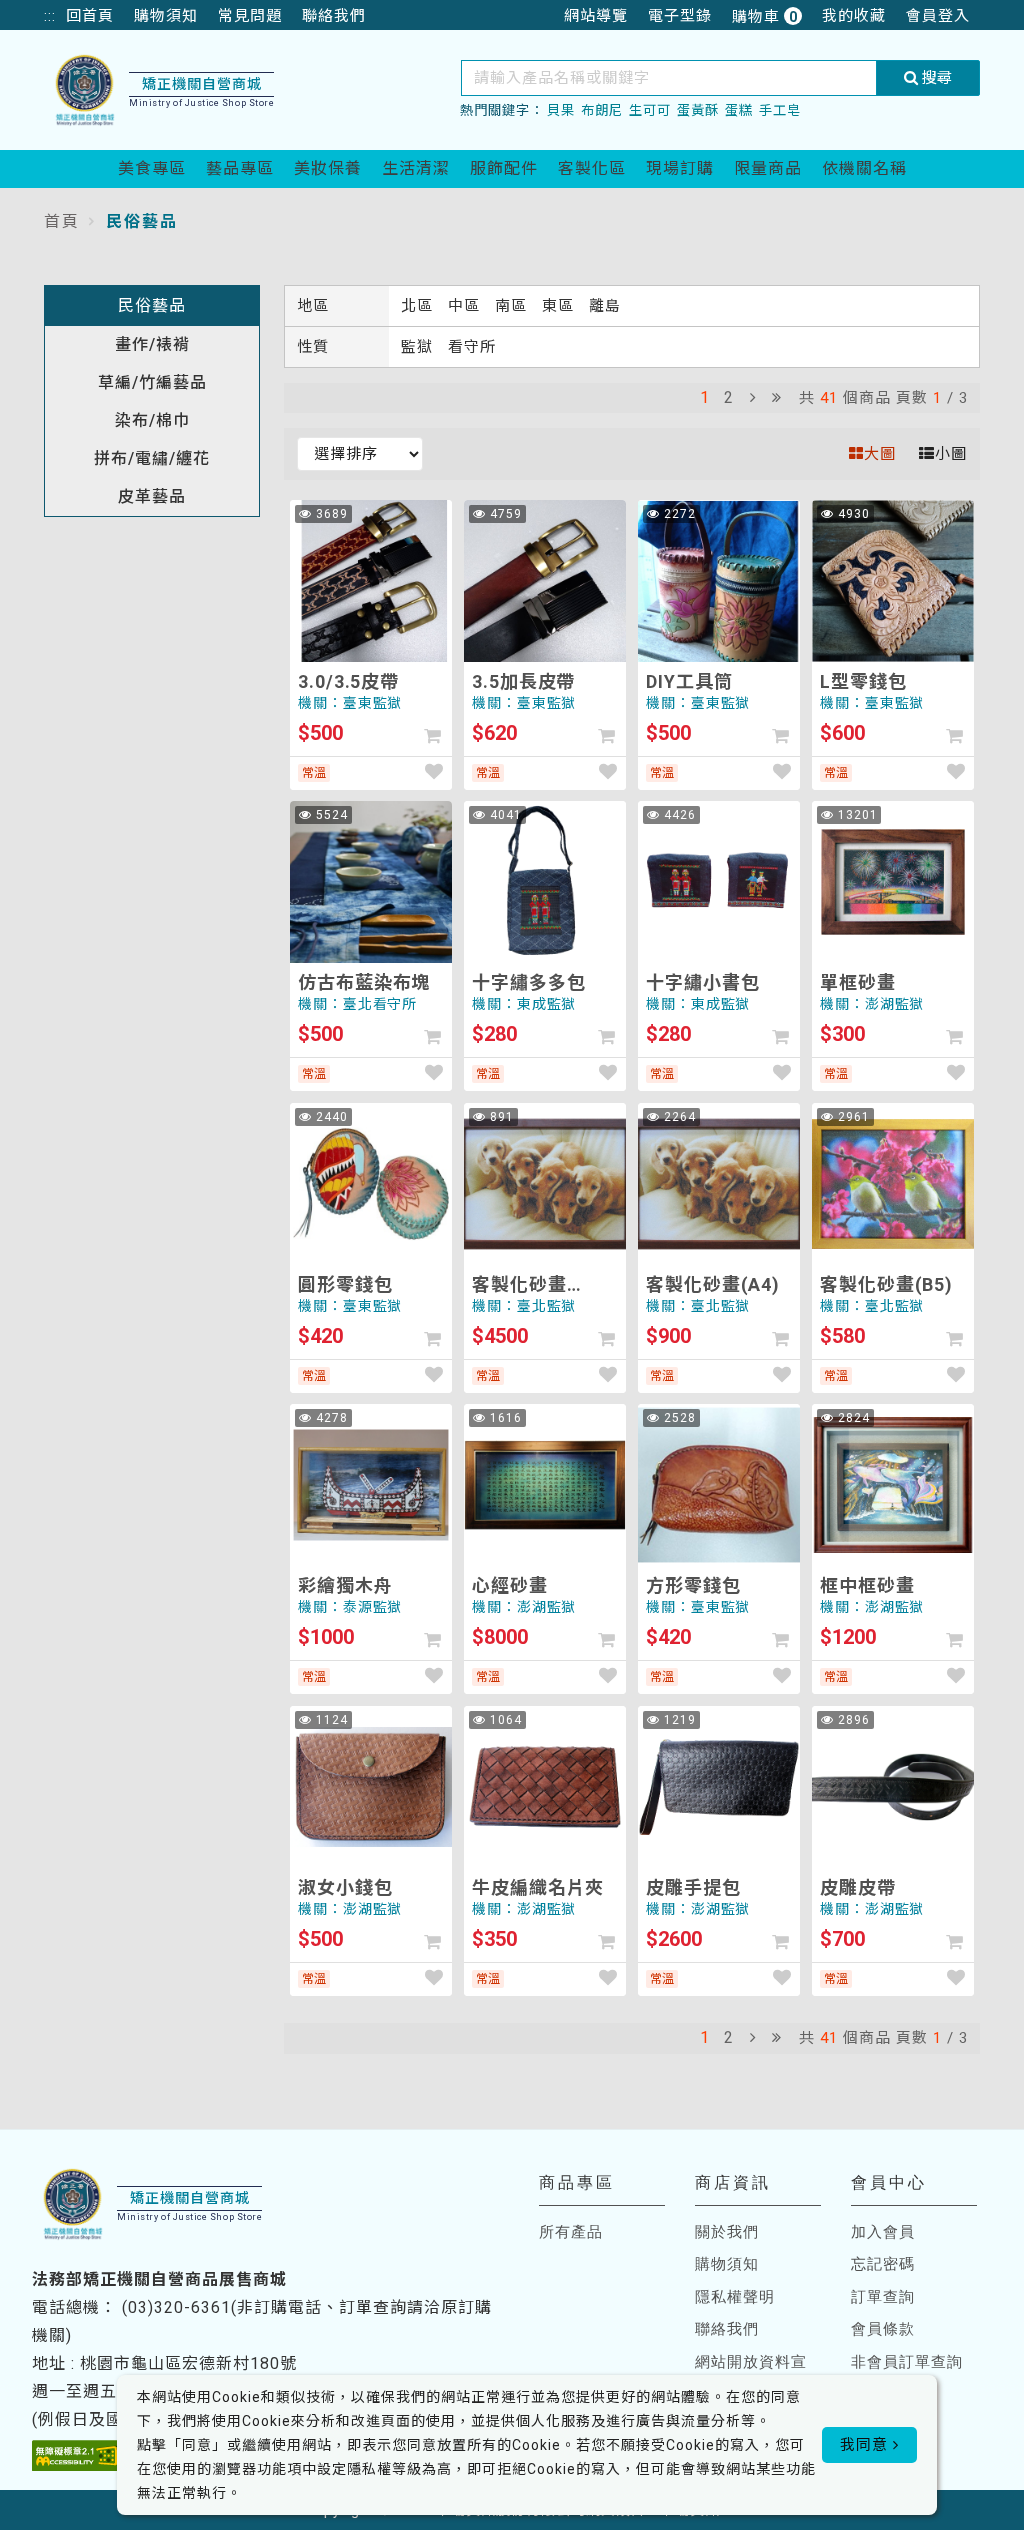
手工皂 (780, 110)
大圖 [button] (880, 454)
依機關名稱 (864, 168)
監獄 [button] (419, 347)
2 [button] (729, 397)
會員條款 (883, 2329)
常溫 (314, 773)
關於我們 (727, 2232)
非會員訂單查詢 (907, 2362)
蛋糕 (739, 110)
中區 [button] (466, 306)
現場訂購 (680, 168)
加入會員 (883, 2232)
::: (50, 16)
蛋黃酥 (698, 110)
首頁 (62, 221)
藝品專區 (240, 168)
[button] (753, 398)
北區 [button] (419, 306)
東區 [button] (560, 306)
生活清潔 (416, 168)
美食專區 (152, 168)
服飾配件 (504, 168)
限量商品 (768, 168)
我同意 (866, 2445)
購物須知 (727, 2264)
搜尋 (935, 78)
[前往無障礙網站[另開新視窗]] (76, 2455)
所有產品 (571, 2232)
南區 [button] (513, 306)
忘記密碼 (883, 2264)
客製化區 (592, 168)
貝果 (561, 110)
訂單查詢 (883, 2297)
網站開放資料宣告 (751, 2373)
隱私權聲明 (735, 2297)
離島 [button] (605, 306)
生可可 (650, 110)
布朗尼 (602, 110)
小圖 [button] (951, 454)
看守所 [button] (472, 347)
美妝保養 (328, 168)
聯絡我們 (727, 2329)
